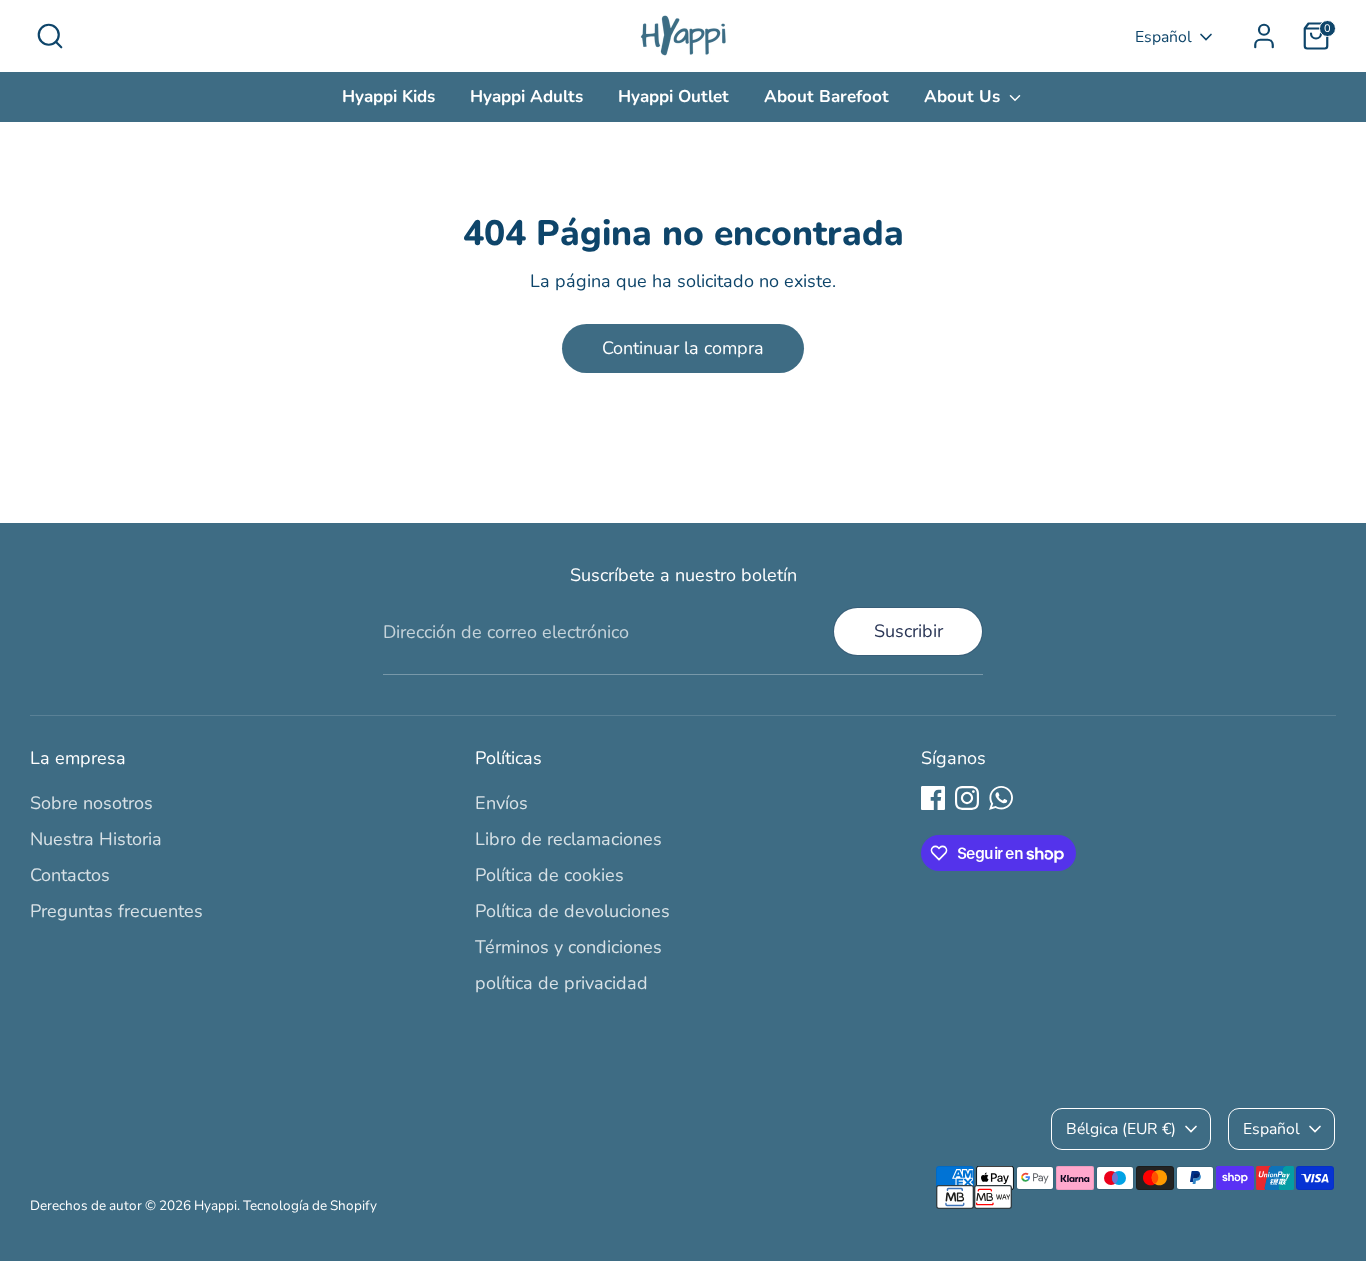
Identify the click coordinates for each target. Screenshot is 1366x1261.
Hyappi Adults (526, 96)
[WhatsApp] (1001, 798)
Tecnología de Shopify (310, 1205)
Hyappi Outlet (673, 96)
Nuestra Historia (96, 839)
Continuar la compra (683, 348)
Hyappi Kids (388, 96)
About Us (964, 96)
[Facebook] (933, 798)
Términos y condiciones (568, 947)
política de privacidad (561, 983)
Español (1163, 37)
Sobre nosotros (91, 803)
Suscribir (908, 631)
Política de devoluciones (572, 911)
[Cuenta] (1264, 36)
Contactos (70, 875)
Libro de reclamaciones (568, 839)
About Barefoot (826, 96)
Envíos (501, 803)
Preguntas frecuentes (116, 911)
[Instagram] (967, 798)
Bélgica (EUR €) (1121, 1129)
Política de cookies (549, 875)
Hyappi (215, 1205)
